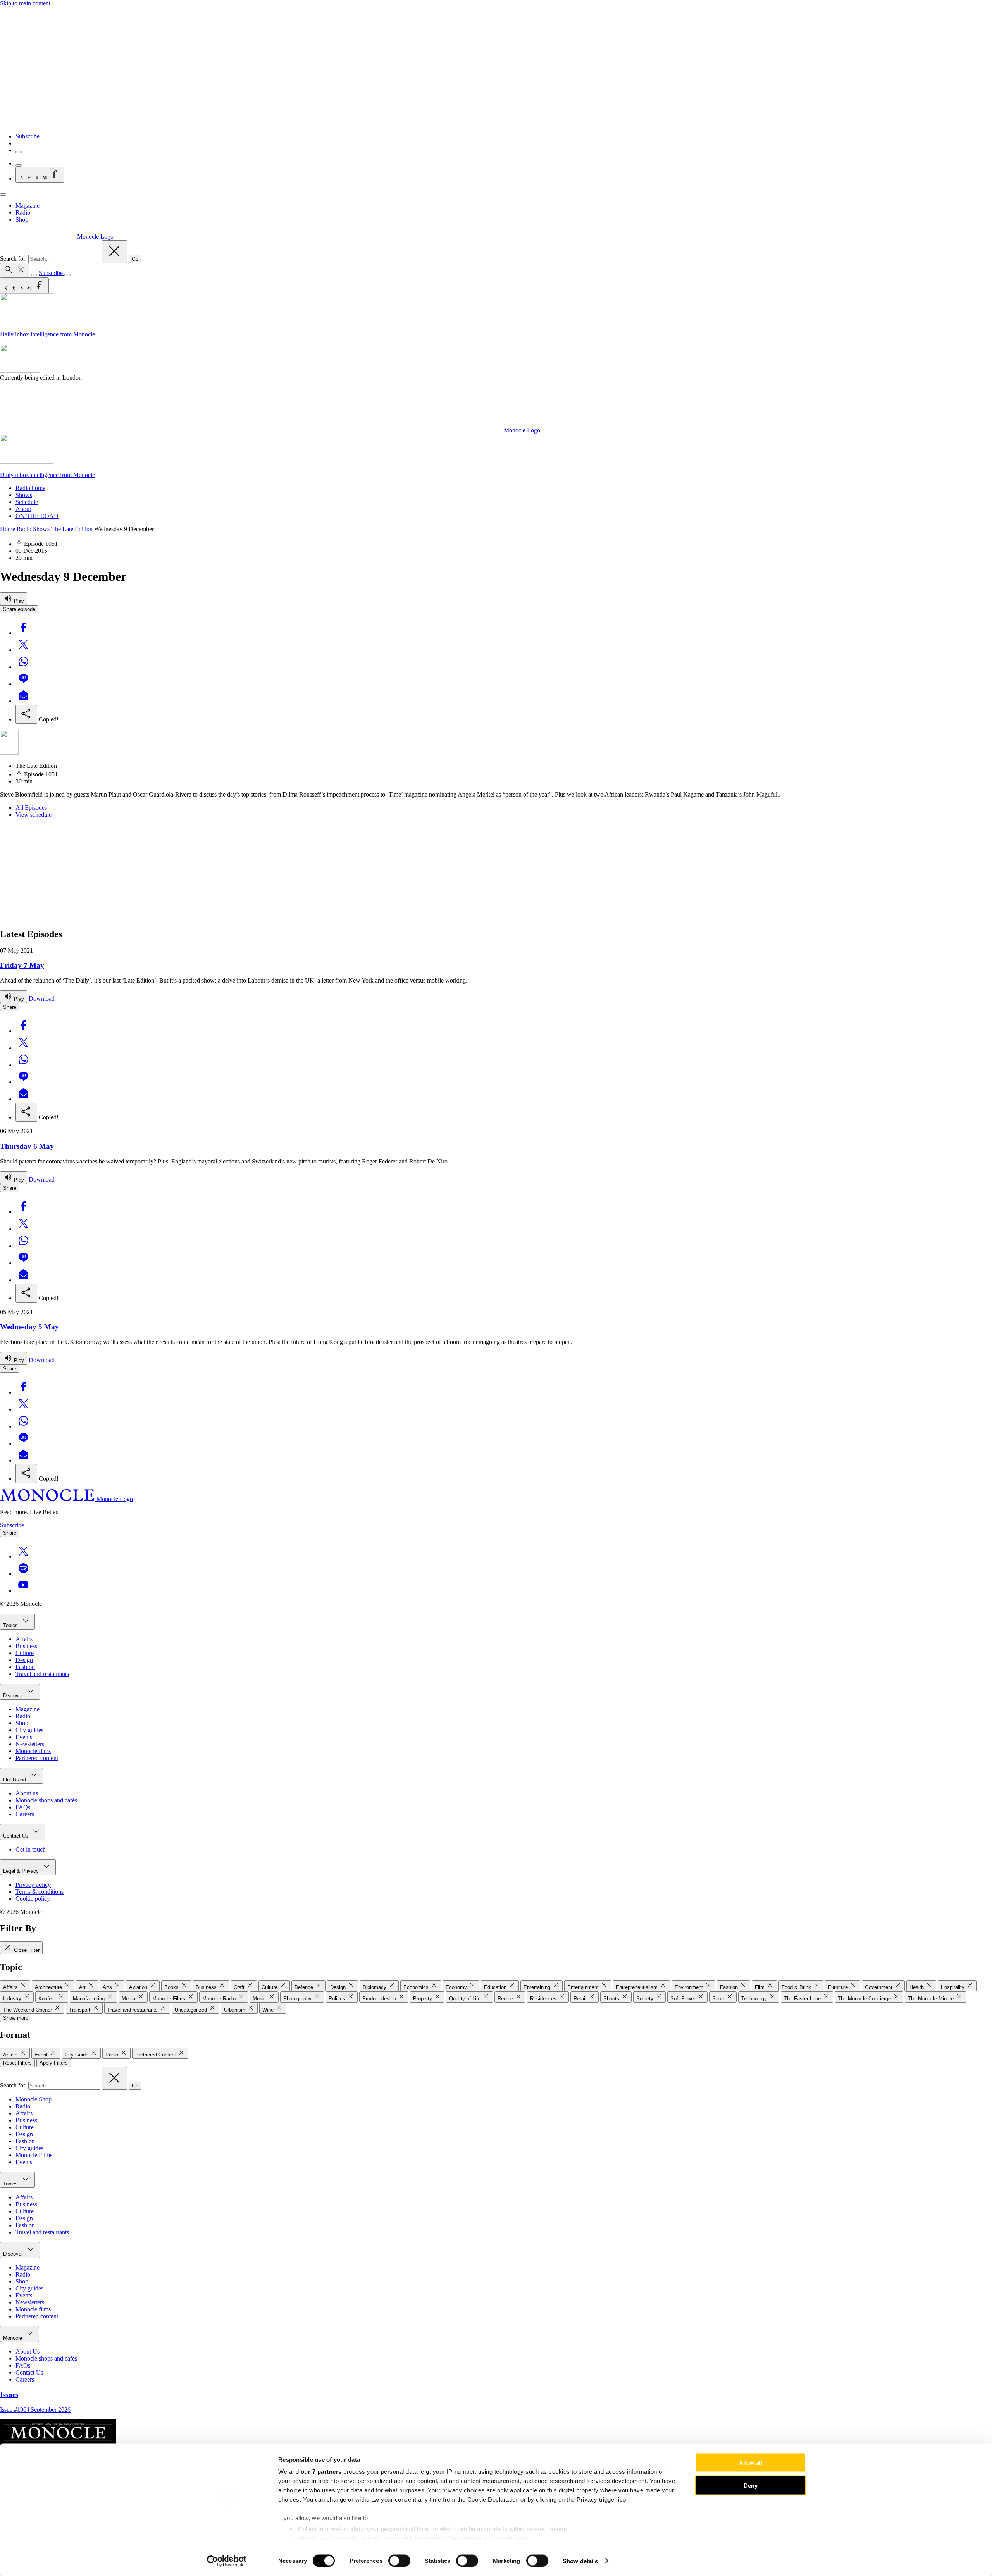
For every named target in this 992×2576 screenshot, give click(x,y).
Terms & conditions (40, 1892)
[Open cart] (19, 165)
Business (26, 1646)
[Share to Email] (23, 701)
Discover (14, 1696)
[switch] (399, 2561)
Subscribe (28, 136)
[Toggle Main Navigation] (3, 194)
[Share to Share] (26, 714)
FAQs (23, 1807)
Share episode (19, 609)
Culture (25, 1653)
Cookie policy (33, 1899)
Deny (751, 2485)
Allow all (751, 2463)
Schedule (27, 502)
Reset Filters (17, 2063)
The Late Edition (72, 529)
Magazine (28, 206)
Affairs (24, 1639)
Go (135, 259)
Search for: (14, 259)
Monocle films (33, 1751)
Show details (580, 2561)
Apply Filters (54, 2063)
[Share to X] (23, 650)
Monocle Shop (34, 2099)
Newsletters (30, 1744)
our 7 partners (321, 2472)
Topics (11, 1625)
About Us (28, 2351)
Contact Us (16, 1836)
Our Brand (15, 1780)
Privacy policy (33, 1885)
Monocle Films (34, 2155)
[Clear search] (114, 252)
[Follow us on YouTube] (23, 1591)
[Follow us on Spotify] (23, 1574)
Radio (23, 213)
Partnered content (37, 1758)
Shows (24, 495)
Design (24, 1660)
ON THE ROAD (37, 516)
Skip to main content (25, 3)
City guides (29, 1730)
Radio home (30, 488)
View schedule (34, 815)
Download (42, 999)
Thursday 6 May (27, 1146)
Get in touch (31, 1849)
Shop (22, 219)
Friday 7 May (22, 965)
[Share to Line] (23, 684)
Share (10, 1007)
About (23, 509)
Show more (16, 2018)
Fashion (25, 1667)
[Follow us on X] (23, 1556)
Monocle (13, 2338)
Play (18, 601)
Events (24, 1737)
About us (27, 1793)
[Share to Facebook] (23, 633)
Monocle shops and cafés (46, 1800)
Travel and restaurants (42, 1674)
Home (8, 529)
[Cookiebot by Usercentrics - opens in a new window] (227, 2561)
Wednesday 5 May (29, 1327)
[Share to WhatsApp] (23, 667)
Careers (25, 1814)
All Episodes (31, 808)
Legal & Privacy (22, 1871)
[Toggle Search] (15, 270)
